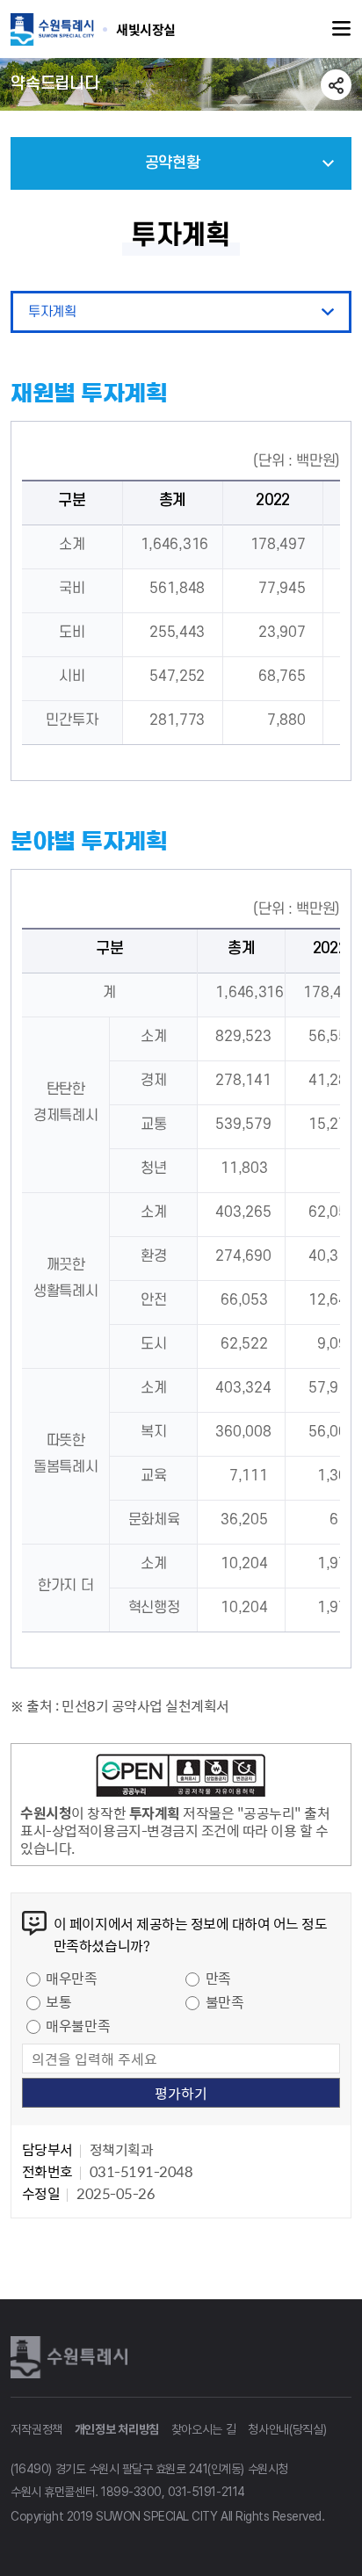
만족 (218, 1978)
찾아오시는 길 (204, 2429)
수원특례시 (72, 2356)
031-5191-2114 (206, 2492)
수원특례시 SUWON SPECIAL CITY (146, 29)
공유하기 (336, 85)
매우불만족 (78, 2025)
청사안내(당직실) (287, 2429)
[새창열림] (181, 1778)
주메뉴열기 (342, 29)
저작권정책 (36, 2429)
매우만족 (71, 1978)
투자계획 (52, 312)
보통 (58, 2001)
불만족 (225, 2001)
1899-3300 (131, 2492)
